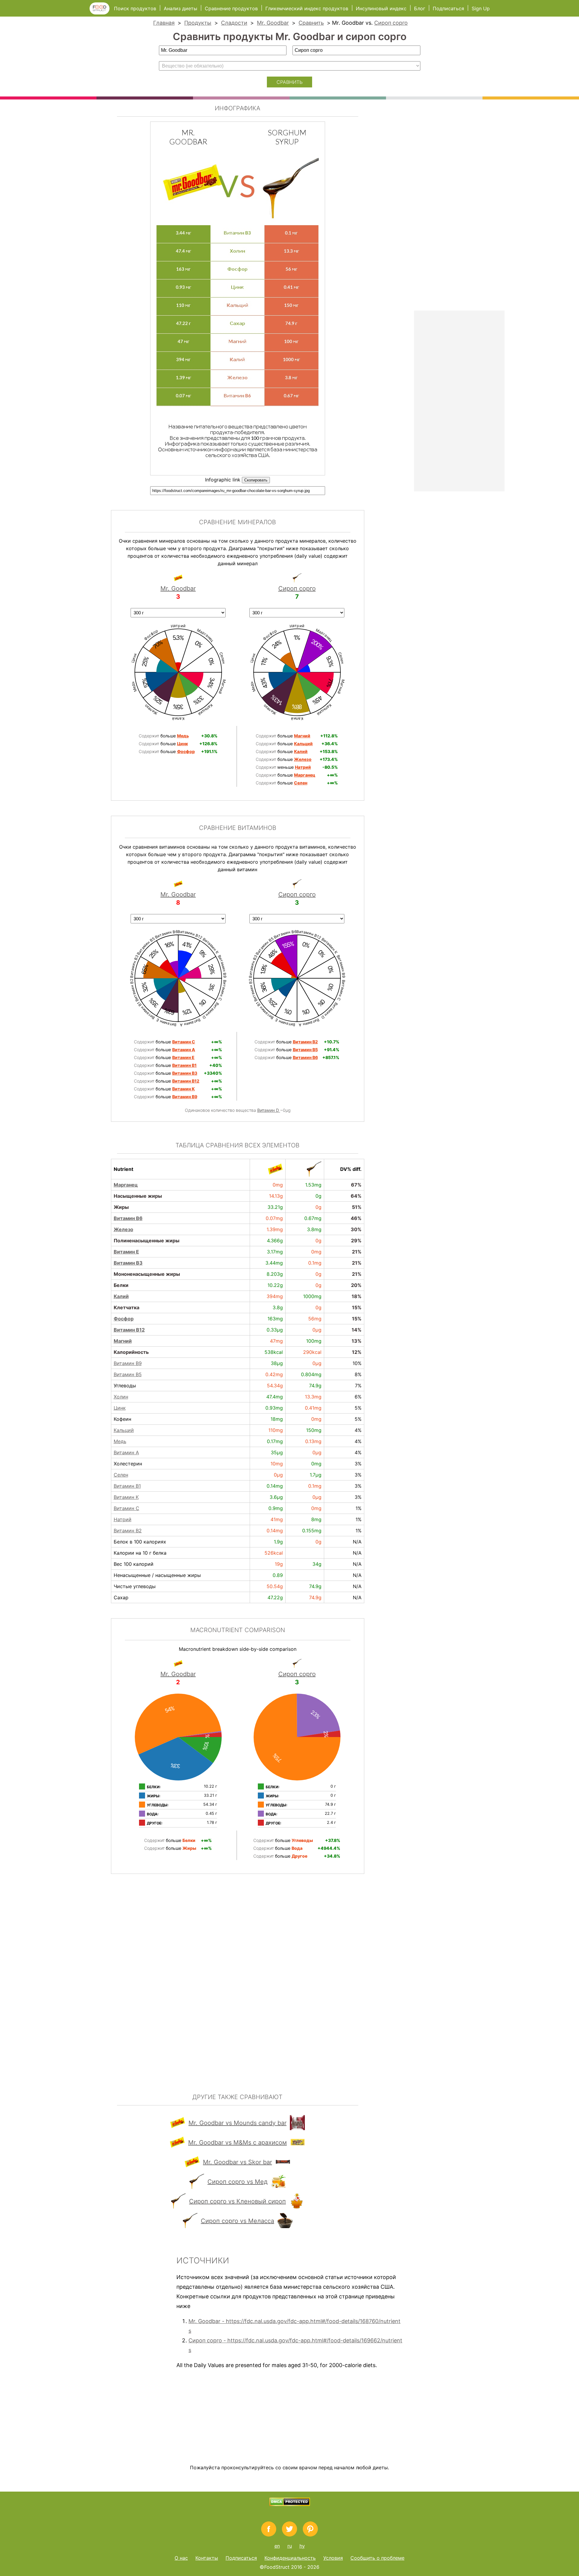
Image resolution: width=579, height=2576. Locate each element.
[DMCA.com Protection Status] (290, 2504)
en (277, 2546)
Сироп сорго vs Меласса (237, 2221)
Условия (333, 2558)
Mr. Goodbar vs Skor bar (237, 2162)
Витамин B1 (127, 1486)
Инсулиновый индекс (381, 8)
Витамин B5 (128, 1374)
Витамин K (126, 1497)
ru (290, 2546)
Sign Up (481, 8)
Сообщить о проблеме (377, 2558)
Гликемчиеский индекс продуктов (307, 8)
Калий (121, 1296)
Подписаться (448, 8)
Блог (420, 8)
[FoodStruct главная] (102, 13)
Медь (120, 1441)
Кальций (124, 1430)
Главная (164, 23)
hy (302, 2546)
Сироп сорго (391, 23)
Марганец (126, 1185)
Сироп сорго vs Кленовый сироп (237, 2201)
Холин (121, 1397)
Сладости (234, 23)
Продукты (198, 23)
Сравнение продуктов (231, 8)
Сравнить (311, 23)
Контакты (207, 2558)
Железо (123, 1229)
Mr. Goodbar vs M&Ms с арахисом (237, 2142)
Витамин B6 (128, 1218)
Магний (123, 1341)
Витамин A (126, 1452)
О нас (181, 2558)
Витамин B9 (128, 1363)
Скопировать (256, 480)
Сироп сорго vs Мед (237, 2182)
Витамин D (269, 1110)
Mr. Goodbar (273, 23)
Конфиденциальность (290, 2558)
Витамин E (126, 1252)
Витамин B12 (129, 1330)
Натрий (123, 1519)
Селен (121, 1475)
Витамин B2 (128, 1531)
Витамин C (127, 1508)
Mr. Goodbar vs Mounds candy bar (237, 2123)
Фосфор (124, 1319)
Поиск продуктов (135, 8)
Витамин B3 (128, 1263)
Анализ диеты (181, 8)
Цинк (120, 1408)
